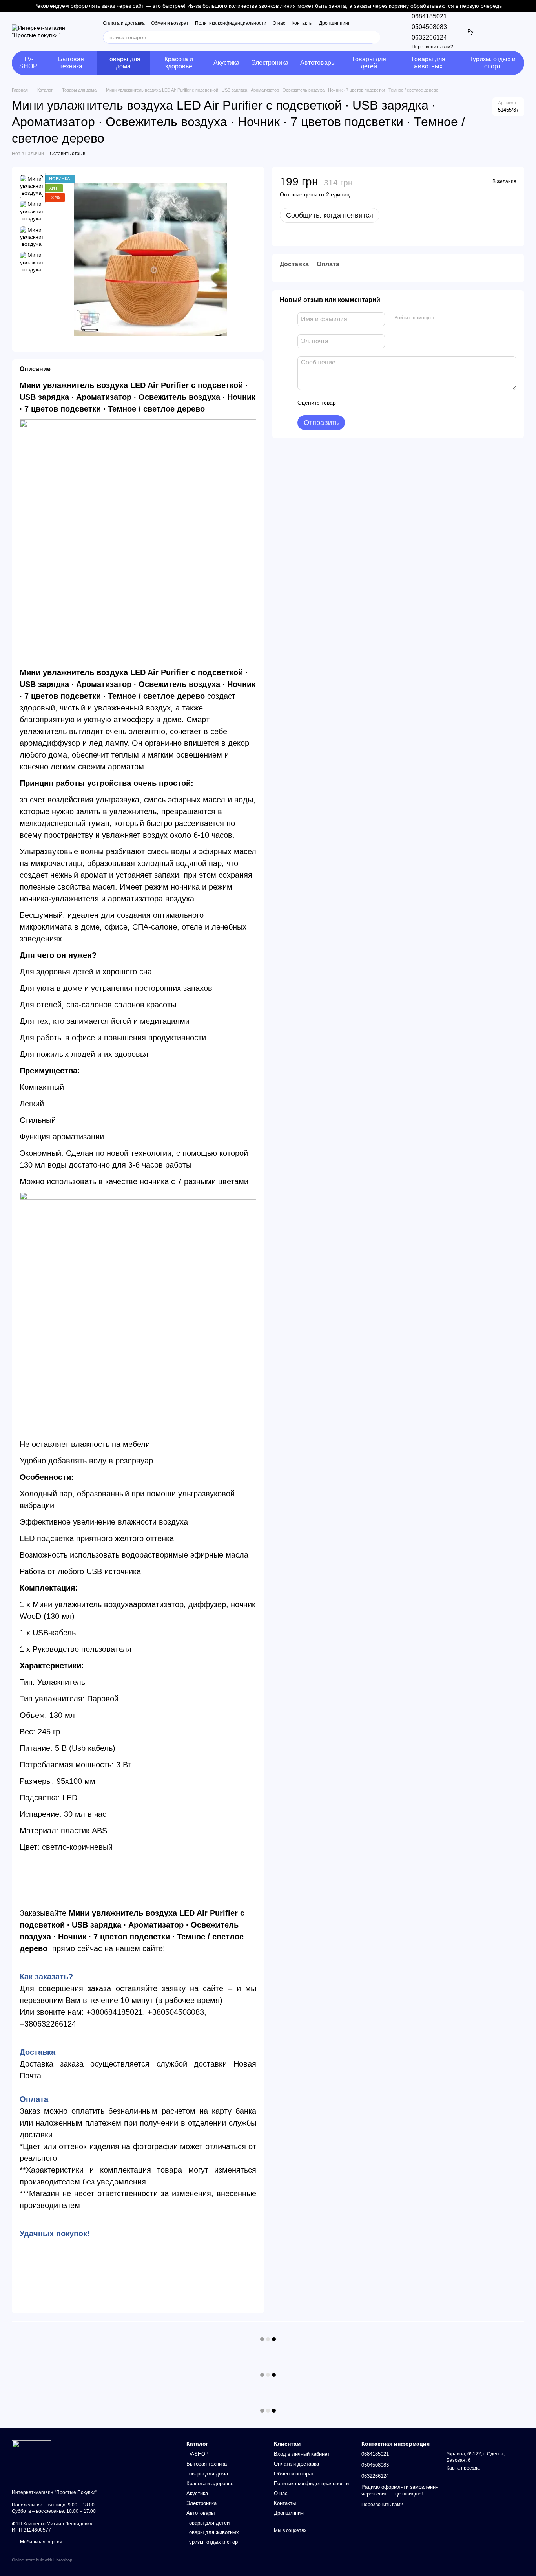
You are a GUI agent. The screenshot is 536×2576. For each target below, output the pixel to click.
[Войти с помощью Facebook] (443, 318)
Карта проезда (463, 2468)
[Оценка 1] (349, 403)
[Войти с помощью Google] (455, 318)
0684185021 (429, 16)
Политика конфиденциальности (231, 23)
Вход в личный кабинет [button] (302, 2454)
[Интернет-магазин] (31, 2459)
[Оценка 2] (361, 403)
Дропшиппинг (334, 23)
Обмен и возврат (170, 23)
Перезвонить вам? (432, 47)
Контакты (302, 23)
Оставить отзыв (67, 154)
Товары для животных (428, 63)
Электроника (270, 63)
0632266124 (429, 38)
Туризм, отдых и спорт (492, 63)
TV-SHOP (28, 63)
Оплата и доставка (124, 23)
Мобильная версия (41, 2542)
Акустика (226, 63)
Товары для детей (369, 63)
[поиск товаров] (374, 37)
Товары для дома (123, 63)
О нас (279, 23)
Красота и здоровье (179, 63)
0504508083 (429, 27)
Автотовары (318, 63)
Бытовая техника (71, 63)
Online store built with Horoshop (42, 2560)
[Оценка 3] (374, 403)
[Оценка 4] (387, 403)
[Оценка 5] (399, 403)
